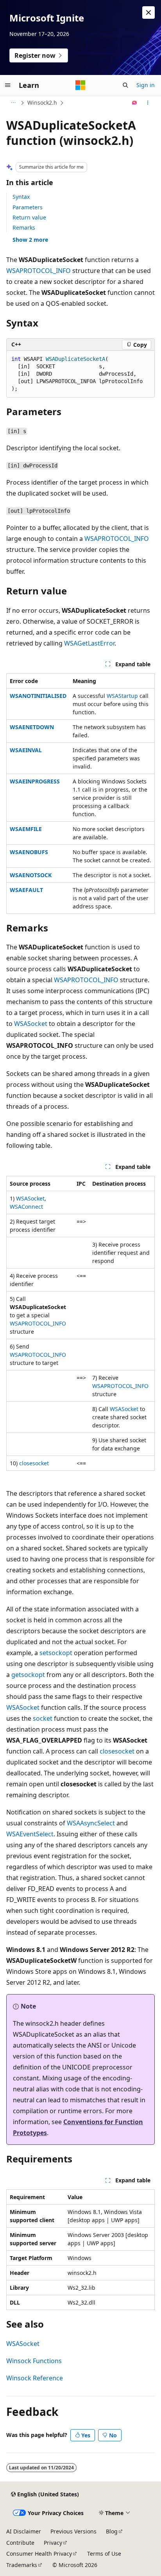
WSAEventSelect (30, 1834)
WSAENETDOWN (32, 727)
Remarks (24, 227)
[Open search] (125, 85)
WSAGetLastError (89, 643)
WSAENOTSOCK (31, 875)
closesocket (34, 1463)
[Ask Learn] (135, 103)
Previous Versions (73, 2531)
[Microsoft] (80, 85)
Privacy (53, 2543)
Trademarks (22, 2565)
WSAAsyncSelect (91, 1823)
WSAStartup (122, 696)
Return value (29, 217)
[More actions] (148, 103)
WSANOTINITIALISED (38, 696)
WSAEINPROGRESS (35, 781)
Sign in (146, 85)
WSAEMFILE (26, 829)
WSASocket (31, 1024)
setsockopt (56, 1653)
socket (43, 1718)
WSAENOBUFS (29, 852)
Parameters (28, 207)
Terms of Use (104, 2554)
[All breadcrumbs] (13, 103)
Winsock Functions (34, 2361)
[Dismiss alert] (148, 12)
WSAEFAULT (26, 890)
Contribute (20, 2543)
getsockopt (28, 1675)
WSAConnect (26, 1207)
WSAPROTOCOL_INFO (38, 271)
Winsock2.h (42, 103)
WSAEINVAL (26, 750)
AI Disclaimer (24, 2531)
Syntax (21, 197)
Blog (112, 2531)
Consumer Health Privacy (39, 2554)
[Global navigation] (8, 85)
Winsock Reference (35, 2378)
